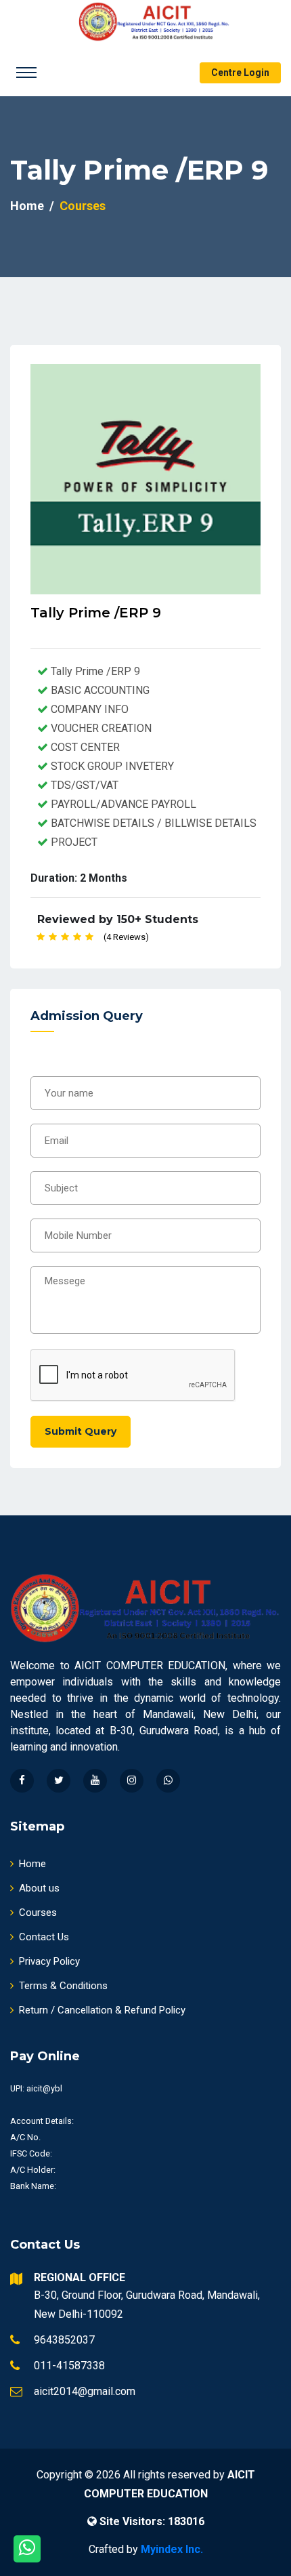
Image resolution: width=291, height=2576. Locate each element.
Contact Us (44, 1937)
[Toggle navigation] (26, 73)
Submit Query (81, 1431)
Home (27, 206)
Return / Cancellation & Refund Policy (102, 2010)
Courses (38, 1913)
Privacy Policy (49, 1961)
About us (39, 1888)
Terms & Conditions (63, 1986)
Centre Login (240, 73)
